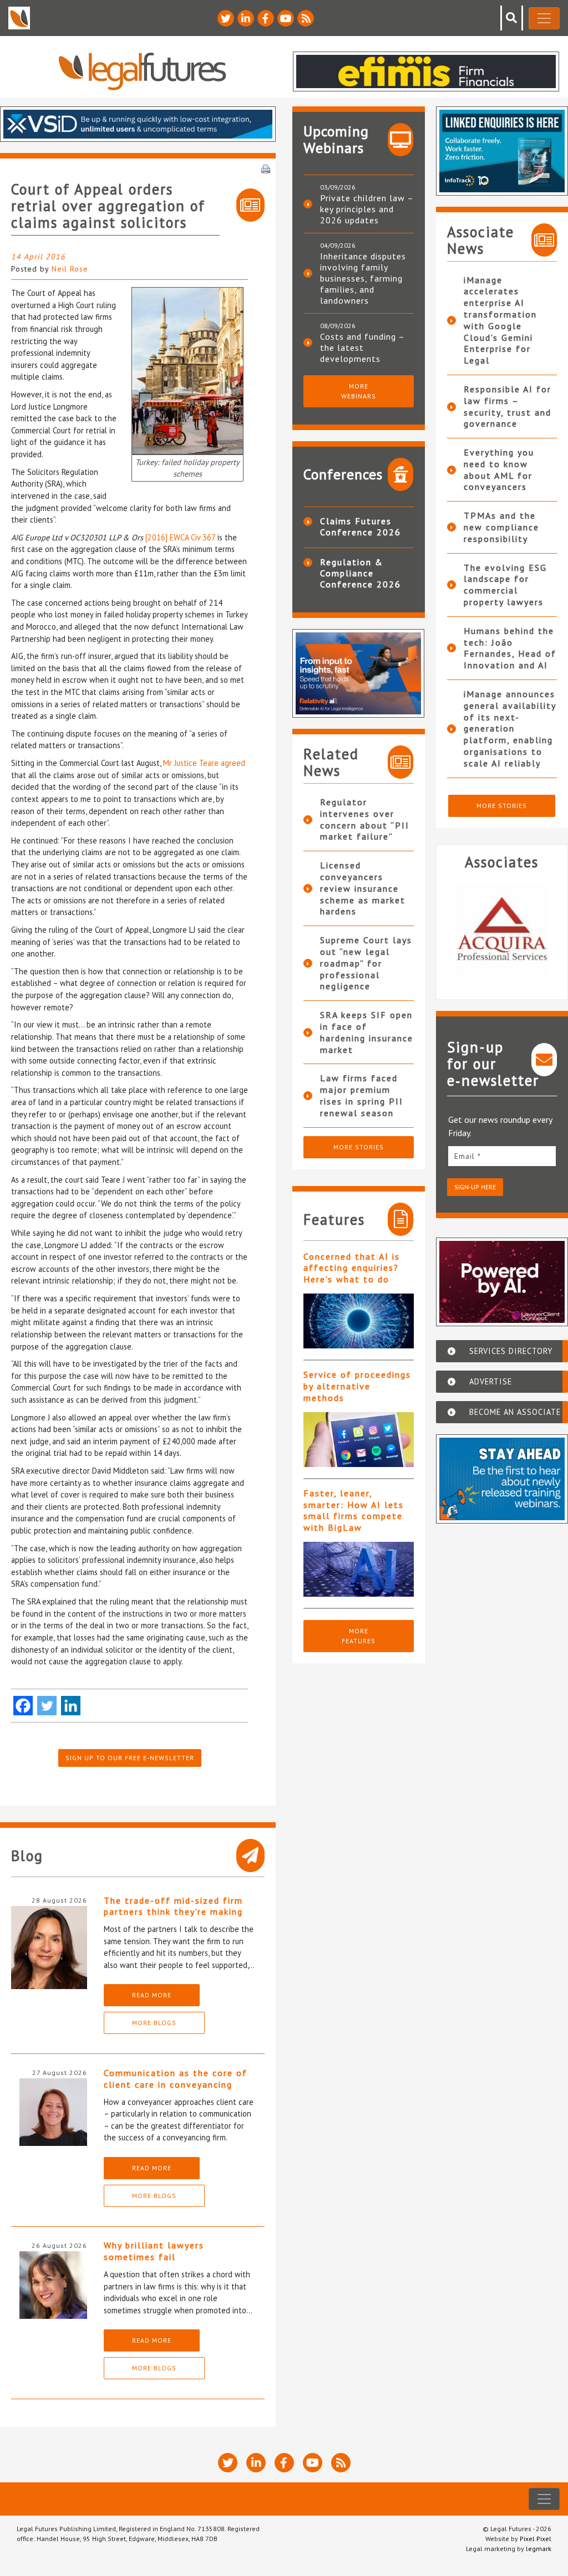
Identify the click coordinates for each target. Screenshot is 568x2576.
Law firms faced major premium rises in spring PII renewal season (362, 1095)
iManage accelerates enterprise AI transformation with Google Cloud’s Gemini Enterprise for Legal (500, 320)
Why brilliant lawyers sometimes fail (154, 2251)
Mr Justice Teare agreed (204, 763)
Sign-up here (475, 1187)
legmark (539, 2549)
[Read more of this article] (359, 1321)
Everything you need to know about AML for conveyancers (499, 469)
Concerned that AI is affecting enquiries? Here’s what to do (352, 1268)
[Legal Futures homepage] (142, 71)
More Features (359, 1636)
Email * (468, 1156)
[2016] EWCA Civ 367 (180, 537)
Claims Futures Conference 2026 (361, 527)
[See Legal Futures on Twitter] (226, 18)
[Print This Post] (266, 168)
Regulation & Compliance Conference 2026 (361, 573)
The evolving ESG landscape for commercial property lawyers (505, 585)
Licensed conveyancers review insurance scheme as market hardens (363, 888)
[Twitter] (47, 1706)
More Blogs (154, 2023)
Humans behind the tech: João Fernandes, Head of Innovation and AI (510, 648)
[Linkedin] (71, 1706)
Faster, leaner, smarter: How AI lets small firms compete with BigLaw (354, 1510)
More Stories (359, 1147)
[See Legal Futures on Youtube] (286, 18)
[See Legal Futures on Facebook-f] (266, 18)
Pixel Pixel (536, 2539)
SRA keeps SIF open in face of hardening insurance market (367, 1032)
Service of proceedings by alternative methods (357, 1386)
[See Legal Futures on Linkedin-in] (246, 18)
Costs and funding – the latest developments (362, 347)
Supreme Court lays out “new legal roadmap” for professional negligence (366, 963)
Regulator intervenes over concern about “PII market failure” (365, 819)
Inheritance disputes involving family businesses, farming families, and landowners (363, 278)
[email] (502, 1156)
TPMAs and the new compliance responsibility (501, 527)
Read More (152, 1995)
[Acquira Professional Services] (502, 930)
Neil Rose (70, 269)
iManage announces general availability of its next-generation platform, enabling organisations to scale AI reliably (510, 729)
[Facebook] (23, 1706)
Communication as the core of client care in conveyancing (176, 2079)
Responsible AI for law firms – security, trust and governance (508, 406)
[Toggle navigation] (544, 18)
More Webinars (359, 391)
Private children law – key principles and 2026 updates (367, 209)
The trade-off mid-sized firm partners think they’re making (173, 1906)
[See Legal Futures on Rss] (306, 18)
